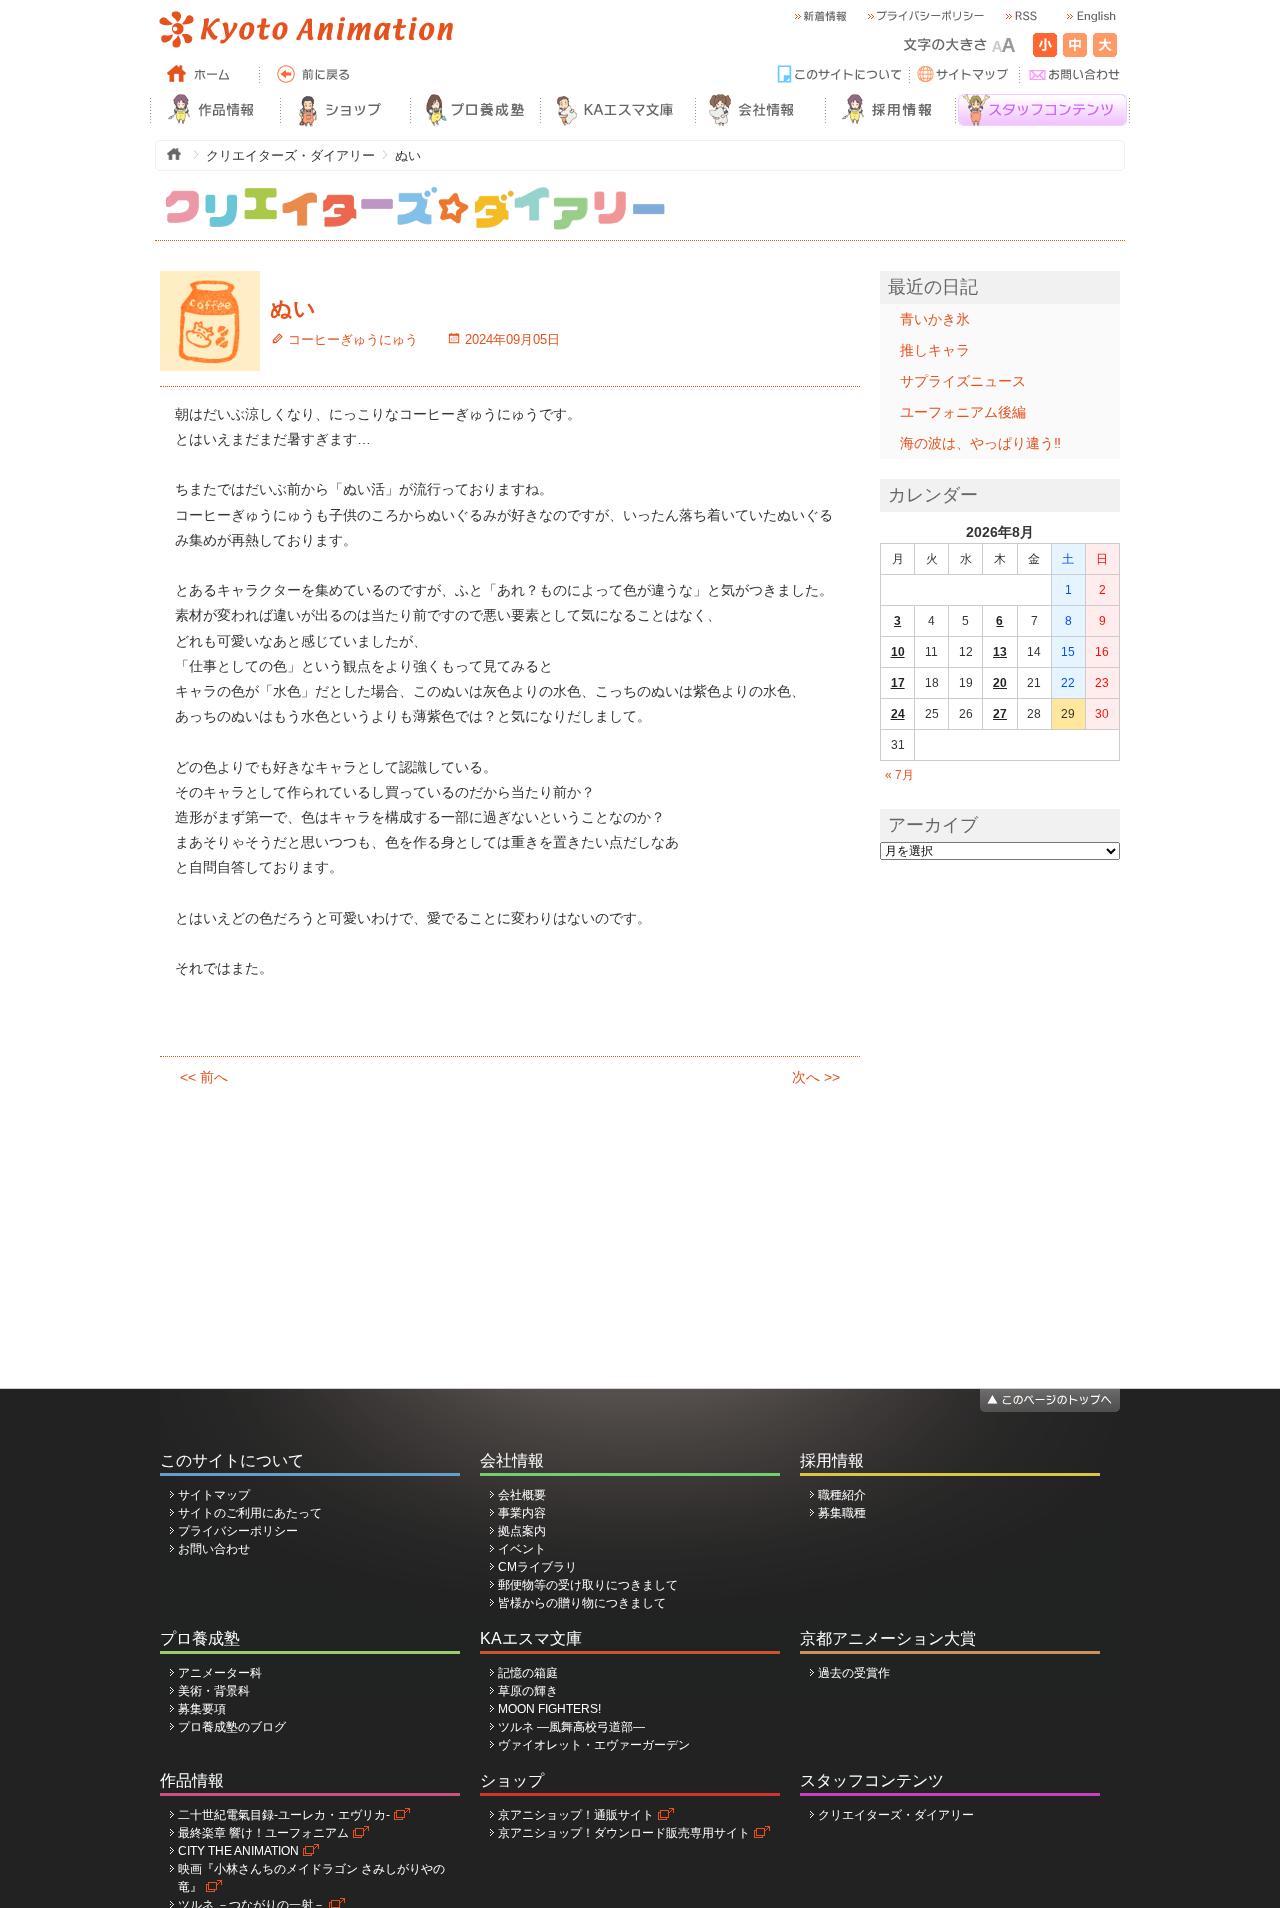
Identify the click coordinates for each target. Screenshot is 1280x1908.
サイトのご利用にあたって (250, 1513)
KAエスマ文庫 (531, 1638)
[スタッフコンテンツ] (1042, 110)
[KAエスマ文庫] (617, 110)
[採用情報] (890, 110)
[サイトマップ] (965, 75)
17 (898, 683)
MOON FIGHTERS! (549, 1709)
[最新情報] (820, 16)
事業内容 (522, 1513)
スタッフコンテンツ (872, 1780)
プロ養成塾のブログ (232, 1727)
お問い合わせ (214, 1549)
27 (1000, 714)
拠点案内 (522, 1531)
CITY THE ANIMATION (238, 1851)
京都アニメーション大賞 (888, 1638)
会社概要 (522, 1495)
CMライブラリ (537, 1567)
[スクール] (475, 110)
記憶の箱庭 (528, 1673)
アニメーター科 (220, 1673)
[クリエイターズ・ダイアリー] (415, 195)
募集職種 (842, 1513)
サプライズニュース (963, 381)
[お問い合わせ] (1075, 75)
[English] (1090, 16)
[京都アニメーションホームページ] (305, 30)
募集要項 (202, 1709)
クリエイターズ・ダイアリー (896, 1815)
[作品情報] (215, 110)
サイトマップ (214, 1495)
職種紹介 (842, 1495)
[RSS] (1020, 16)
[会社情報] (760, 110)
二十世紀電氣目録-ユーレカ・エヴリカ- (284, 1815)
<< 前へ (204, 1077)
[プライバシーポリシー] (925, 16)
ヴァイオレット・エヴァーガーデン (594, 1745)
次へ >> (816, 1077)
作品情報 (192, 1780)
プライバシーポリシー (238, 1531)
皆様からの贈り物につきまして (582, 1603)
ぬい (293, 308)
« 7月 (899, 775)
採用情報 (832, 1460)
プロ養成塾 (200, 1638)
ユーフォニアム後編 (963, 412)
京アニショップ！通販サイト (576, 1815)
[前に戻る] (315, 75)
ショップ (512, 1780)
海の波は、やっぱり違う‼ (980, 443)
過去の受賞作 (854, 1673)
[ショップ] (345, 110)
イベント (522, 1549)
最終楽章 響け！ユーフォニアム (263, 1833)
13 (1000, 652)
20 (1000, 683)
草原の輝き (528, 1691)
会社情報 (512, 1460)
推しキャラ (935, 350)
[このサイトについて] (840, 75)
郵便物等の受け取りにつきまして (588, 1585)
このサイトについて (232, 1460)
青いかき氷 (935, 319)
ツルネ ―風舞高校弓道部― (571, 1727)
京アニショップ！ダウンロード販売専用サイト (624, 1833)
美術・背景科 (214, 1691)
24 (898, 714)
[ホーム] (205, 75)
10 (898, 652)
